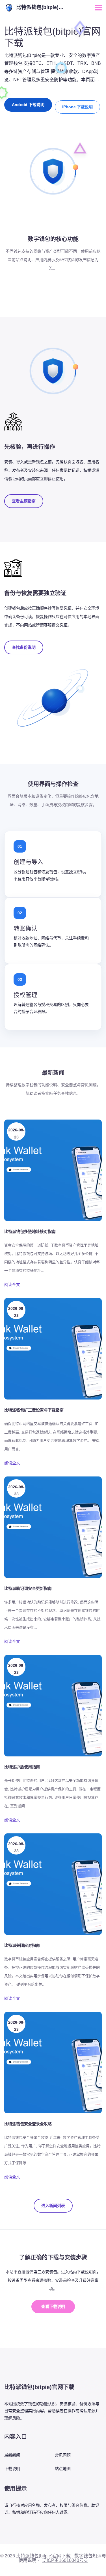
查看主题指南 (24, 501)
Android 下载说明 (28, 105)
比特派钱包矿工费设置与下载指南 (34, 1410)
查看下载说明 (53, 2306)
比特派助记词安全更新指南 (28, 1588)
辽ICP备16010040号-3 (65, 2560)
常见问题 (63, 2455)
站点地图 (63, 2469)
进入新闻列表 (53, 2206)
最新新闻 (12, 2455)
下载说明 (12, 2469)
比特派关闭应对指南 (22, 1945)
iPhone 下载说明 (77, 107)
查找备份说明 (24, 647)
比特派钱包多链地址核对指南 (30, 1231)
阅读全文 (12, 1284)
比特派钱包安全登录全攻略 (28, 2124)
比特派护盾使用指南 (22, 1767)
